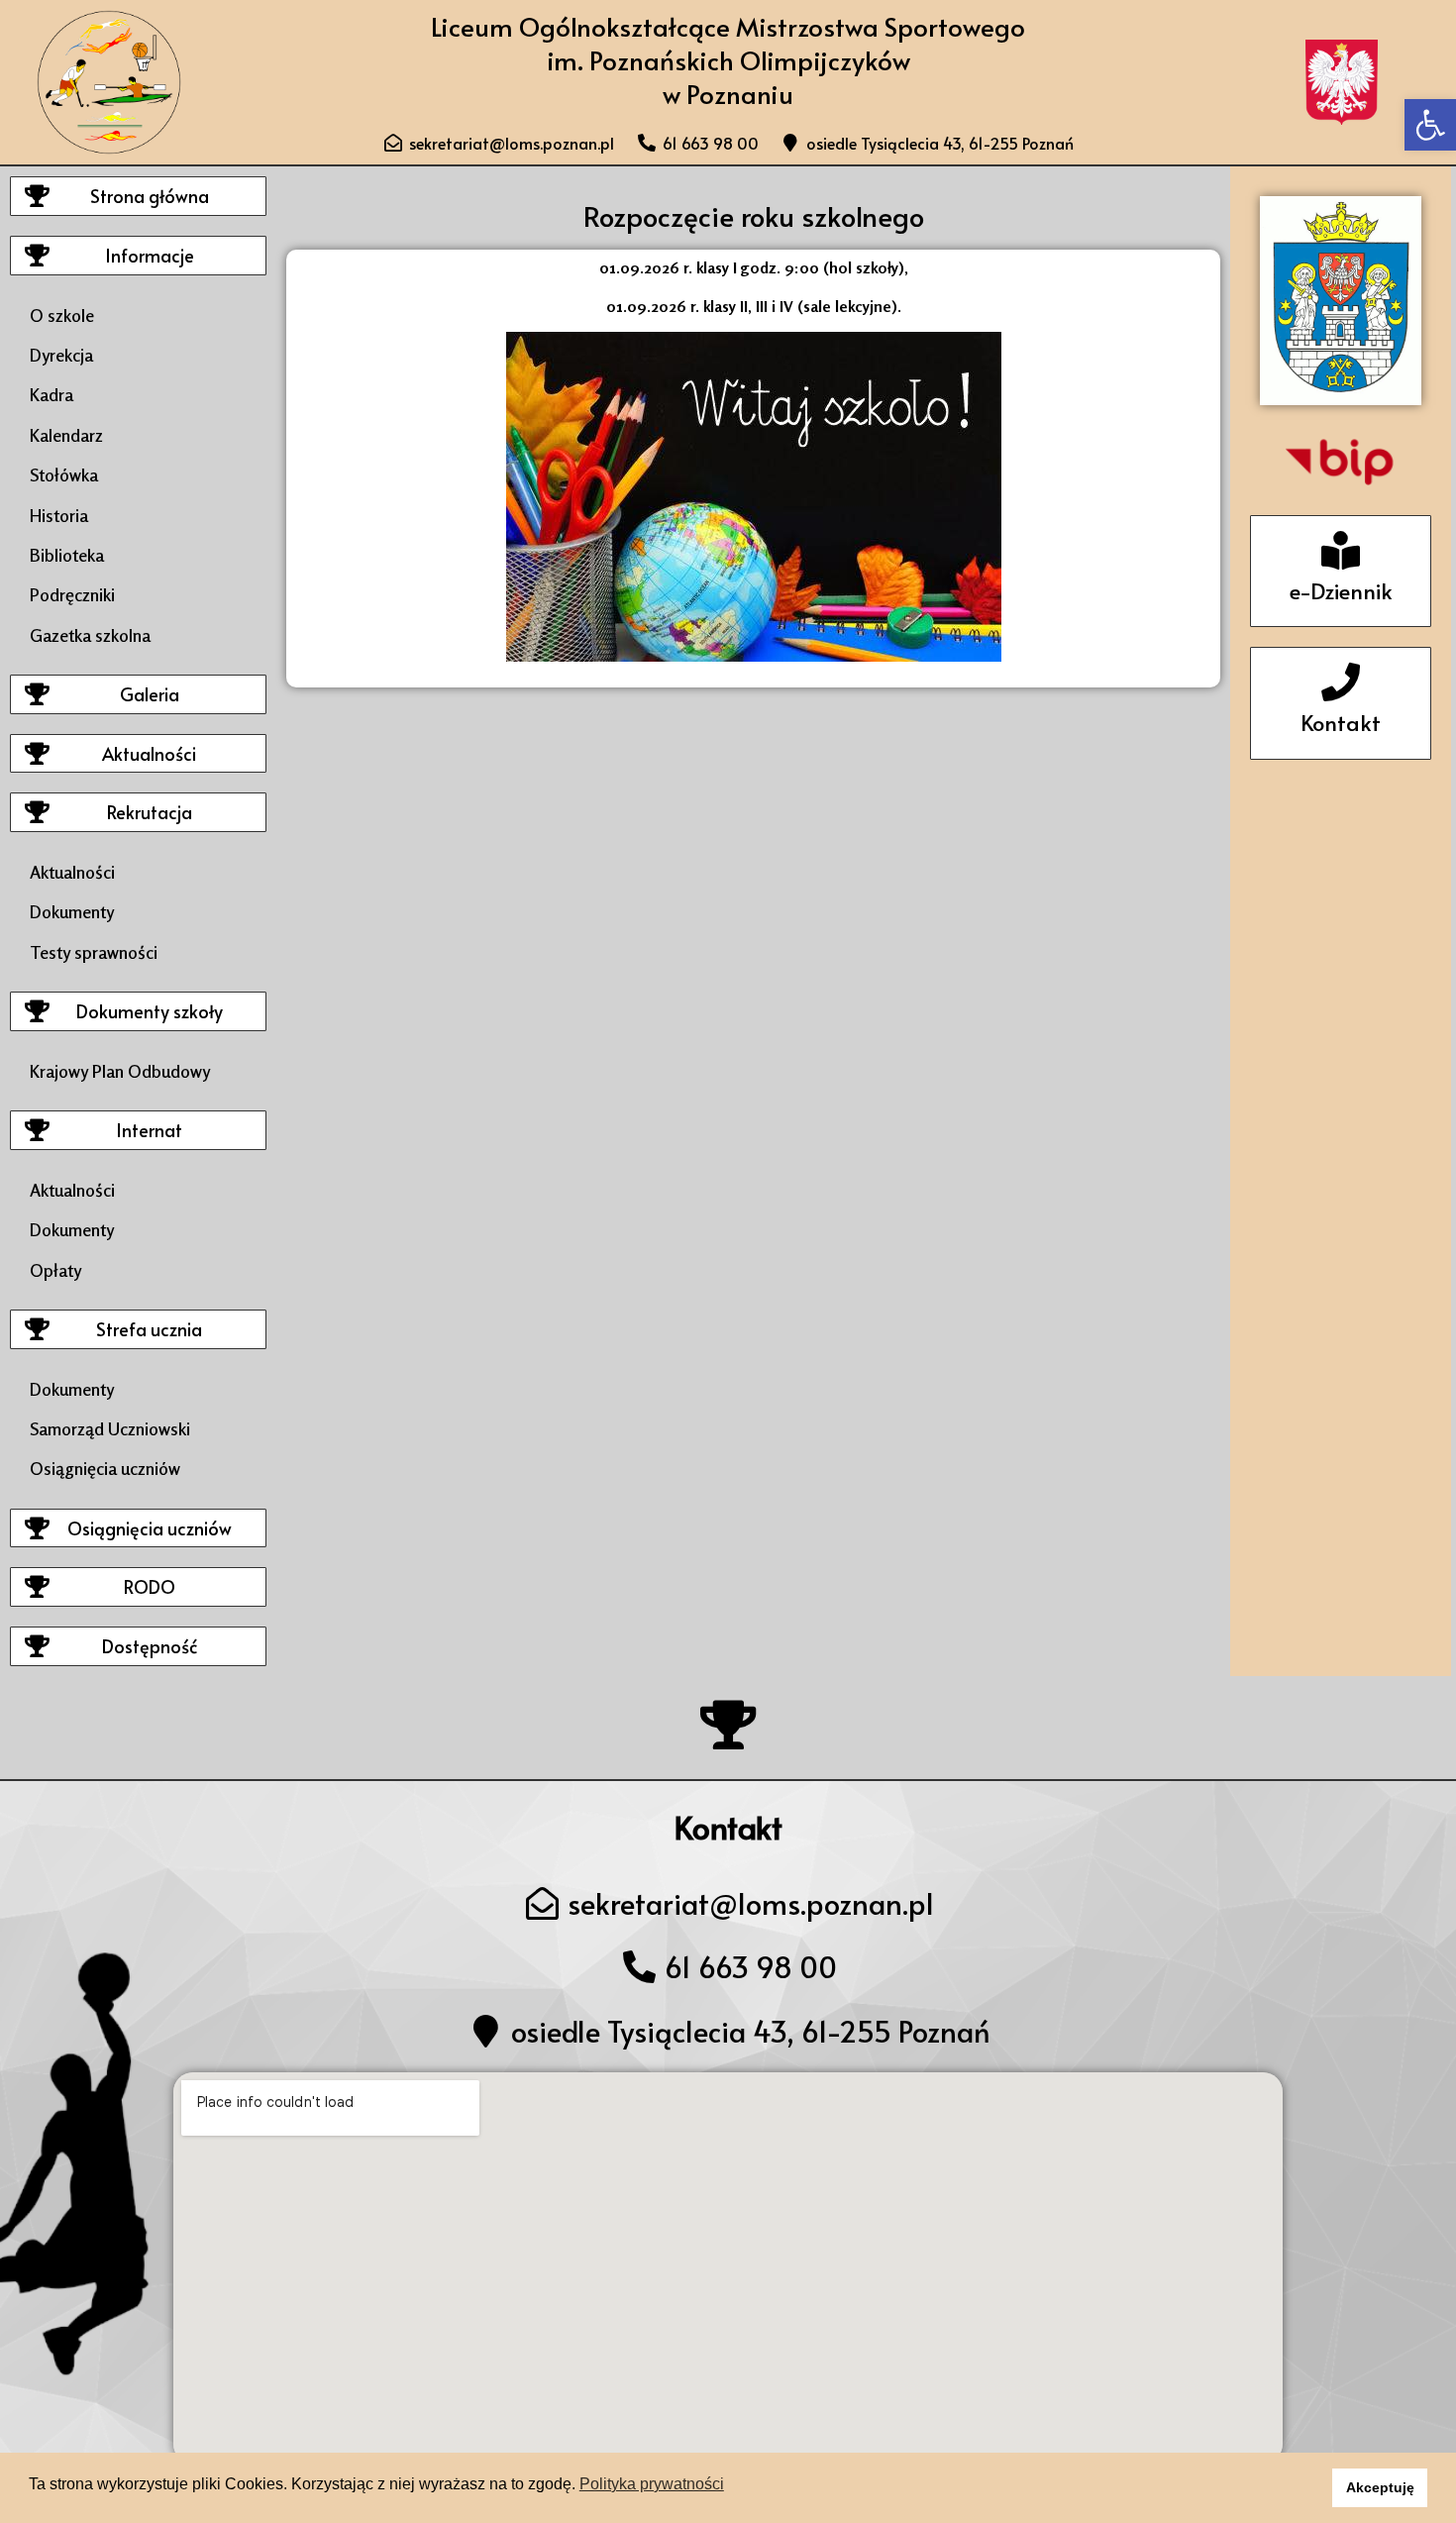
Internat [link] (149, 1130)
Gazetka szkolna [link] (90, 635)
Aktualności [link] (149, 753)
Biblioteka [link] (67, 555)
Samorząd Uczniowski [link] (110, 1428)
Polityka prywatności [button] (652, 2484)
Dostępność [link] (150, 1646)
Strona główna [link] (150, 196)
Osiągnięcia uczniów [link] (105, 1468)
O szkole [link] (62, 315)
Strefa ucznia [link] (149, 1329)
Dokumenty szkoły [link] (150, 1011)
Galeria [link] (150, 694)
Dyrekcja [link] (61, 355)
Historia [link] (59, 515)
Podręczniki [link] (72, 594)
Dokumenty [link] (72, 911)
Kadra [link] (52, 394)
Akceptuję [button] (1380, 2487)
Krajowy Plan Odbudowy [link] (120, 1071)
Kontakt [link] (1341, 722)
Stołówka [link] (64, 474)
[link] (1430, 125)
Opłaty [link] (55, 1270)
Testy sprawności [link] (94, 952)
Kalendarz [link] (66, 435)
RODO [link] (150, 1586)
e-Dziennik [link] (1341, 590)
